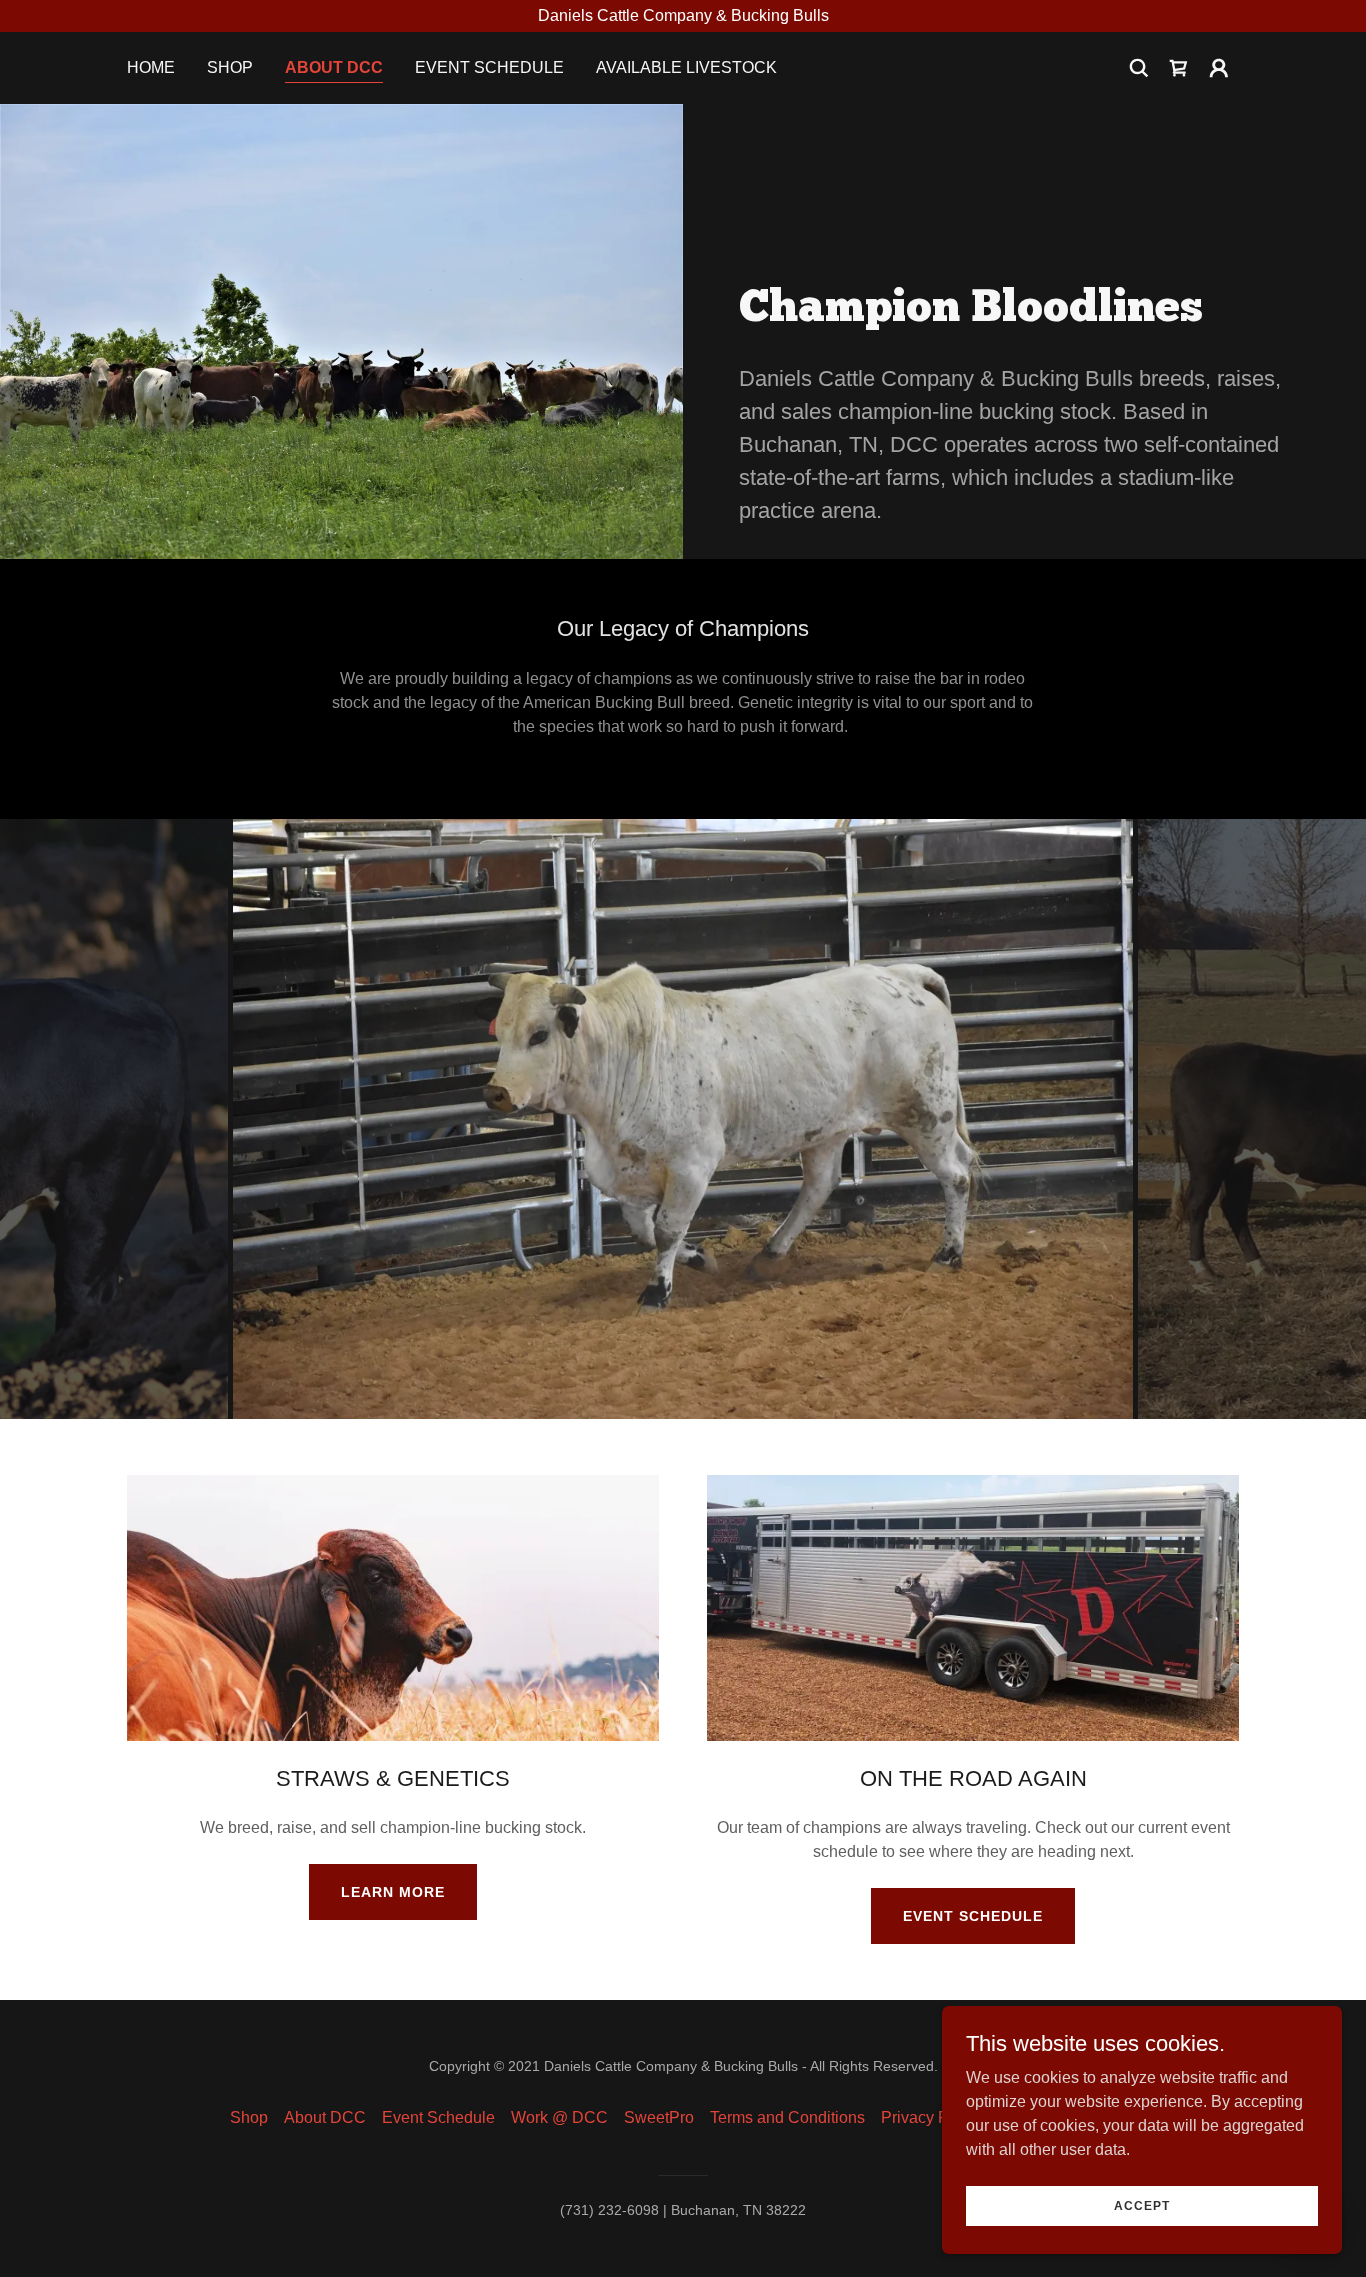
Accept (1142, 2205)
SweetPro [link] (659, 2117)
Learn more (393, 1892)
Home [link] (151, 67)
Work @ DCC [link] (559, 2117)
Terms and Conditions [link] (787, 2117)
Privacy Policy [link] (931, 2117)
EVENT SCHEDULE (973, 1916)
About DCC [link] (334, 67)
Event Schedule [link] (489, 67)
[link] (1179, 68)
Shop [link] (230, 67)
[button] (1219, 68)
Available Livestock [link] (686, 67)
